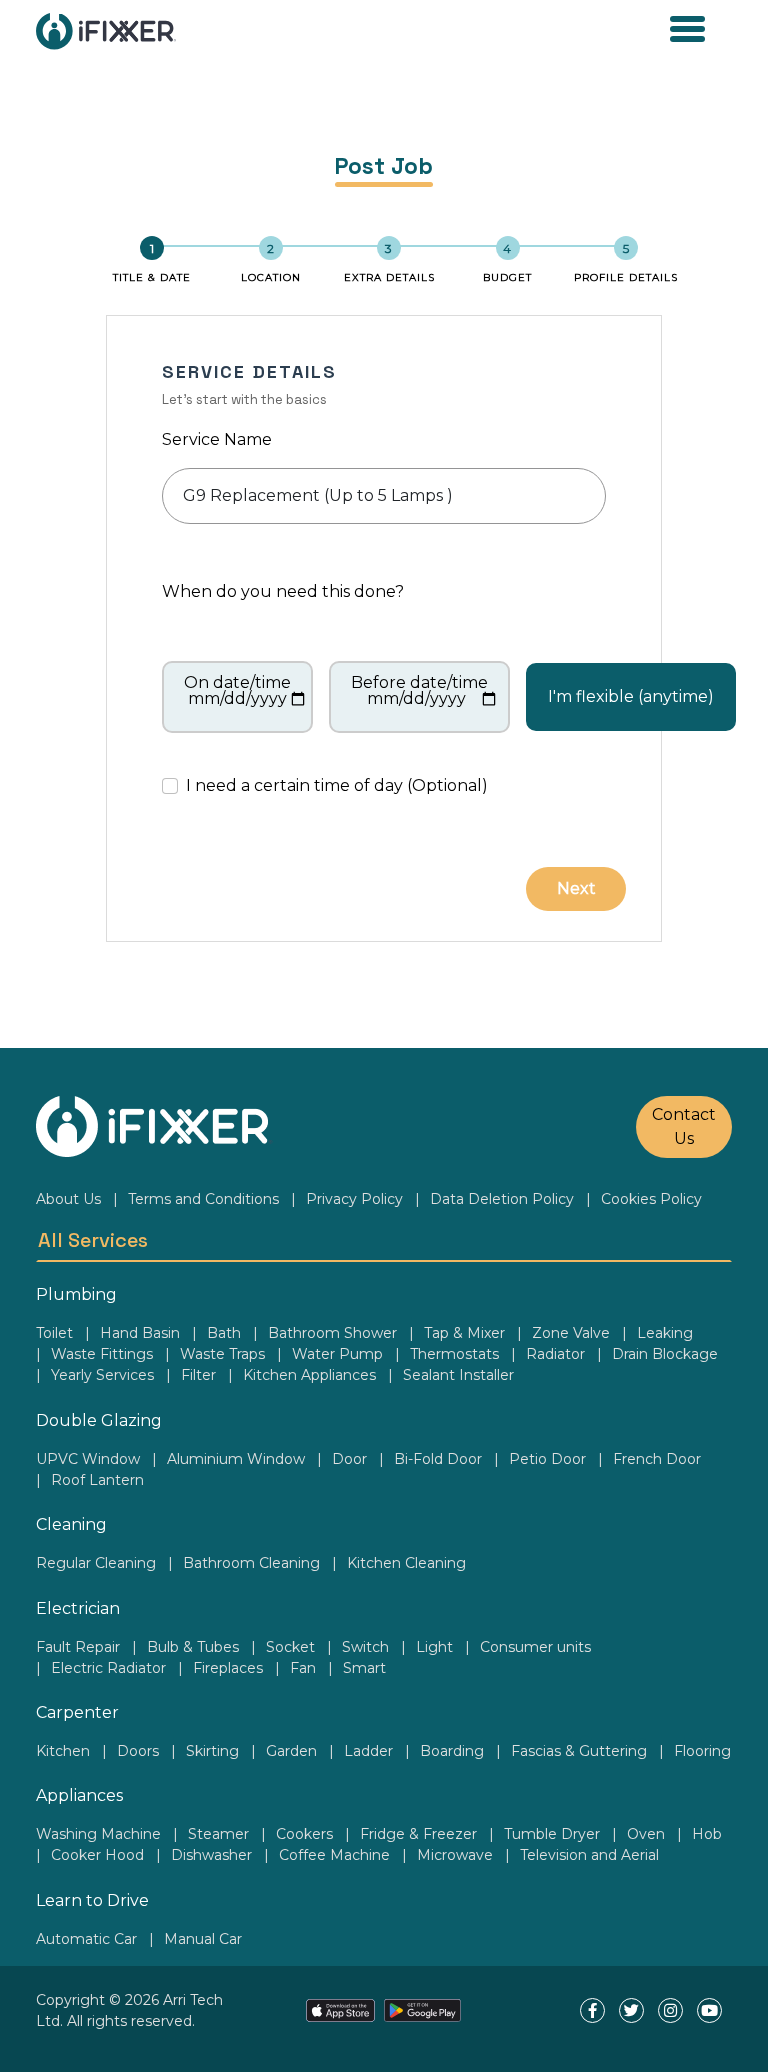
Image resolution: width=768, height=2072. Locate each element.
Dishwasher (211, 1855)
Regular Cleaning (96, 1563)
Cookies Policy (651, 1199)
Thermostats (454, 1354)
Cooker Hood (97, 1855)
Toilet (54, 1333)
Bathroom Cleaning (251, 1563)
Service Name (217, 439)
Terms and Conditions (203, 1199)
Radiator (555, 1354)
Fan (303, 1668)
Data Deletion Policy (502, 1199)
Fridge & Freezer (418, 1834)
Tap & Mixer (464, 1333)
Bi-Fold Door (438, 1459)
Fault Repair (78, 1647)
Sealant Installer (458, 1375)
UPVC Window (88, 1459)
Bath (224, 1333)
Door (349, 1459)
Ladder (368, 1751)
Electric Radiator (108, 1668)
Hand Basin (140, 1333)
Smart (364, 1668)
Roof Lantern (97, 1480)
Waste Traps (222, 1354)
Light (434, 1647)
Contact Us (684, 1126)
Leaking (665, 1333)
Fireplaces (228, 1668)
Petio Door (547, 1459)
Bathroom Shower (332, 1333)
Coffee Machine (334, 1855)
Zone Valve (571, 1333)
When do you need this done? (283, 591)
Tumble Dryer (552, 1834)
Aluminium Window (236, 1459)
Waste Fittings (102, 1354)
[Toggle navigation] (687, 31)
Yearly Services (102, 1375)
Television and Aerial (589, 1855)
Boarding (452, 1751)
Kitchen (63, 1751)
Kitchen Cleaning (406, 1563)
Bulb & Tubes (193, 1647)
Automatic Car (86, 1939)
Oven (646, 1834)
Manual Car (203, 1939)
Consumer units (535, 1647)
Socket (290, 1647)
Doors (138, 1751)
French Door (657, 1459)
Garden (291, 1751)
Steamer (218, 1834)
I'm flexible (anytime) (631, 696)
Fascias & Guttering (579, 1751)
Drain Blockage (665, 1354)
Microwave (455, 1855)
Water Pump (337, 1354)
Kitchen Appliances (309, 1375)
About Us (68, 1199)
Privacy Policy (354, 1199)
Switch (365, 1647)
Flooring (702, 1751)
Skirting (212, 1751)
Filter (198, 1375)
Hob (707, 1834)
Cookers (304, 1834)
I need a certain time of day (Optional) (337, 785)
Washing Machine (98, 1834)
